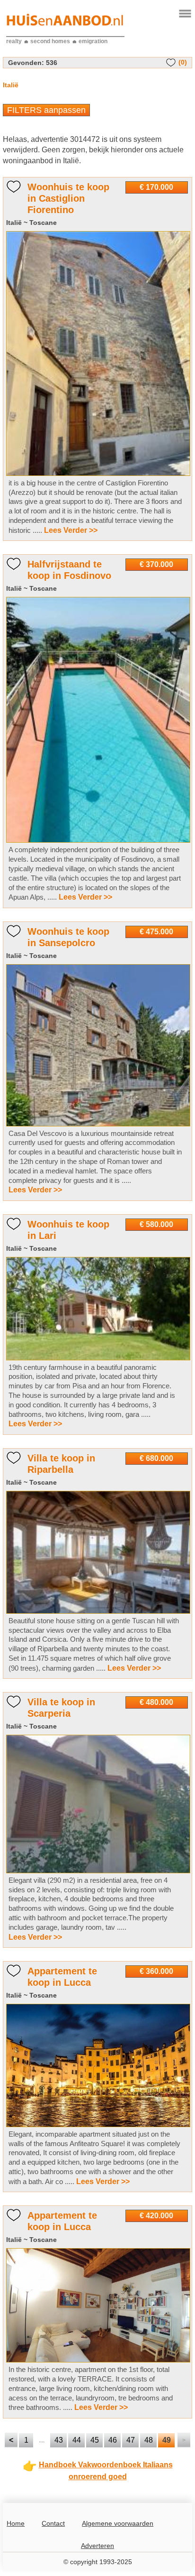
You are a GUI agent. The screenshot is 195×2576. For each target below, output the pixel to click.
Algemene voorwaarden (118, 2523)
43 (59, 2440)
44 (77, 2440)
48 (149, 2440)
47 (131, 2440)
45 (95, 2440)
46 (113, 2440)
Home (16, 2523)
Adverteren (97, 2546)
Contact (53, 2523)
